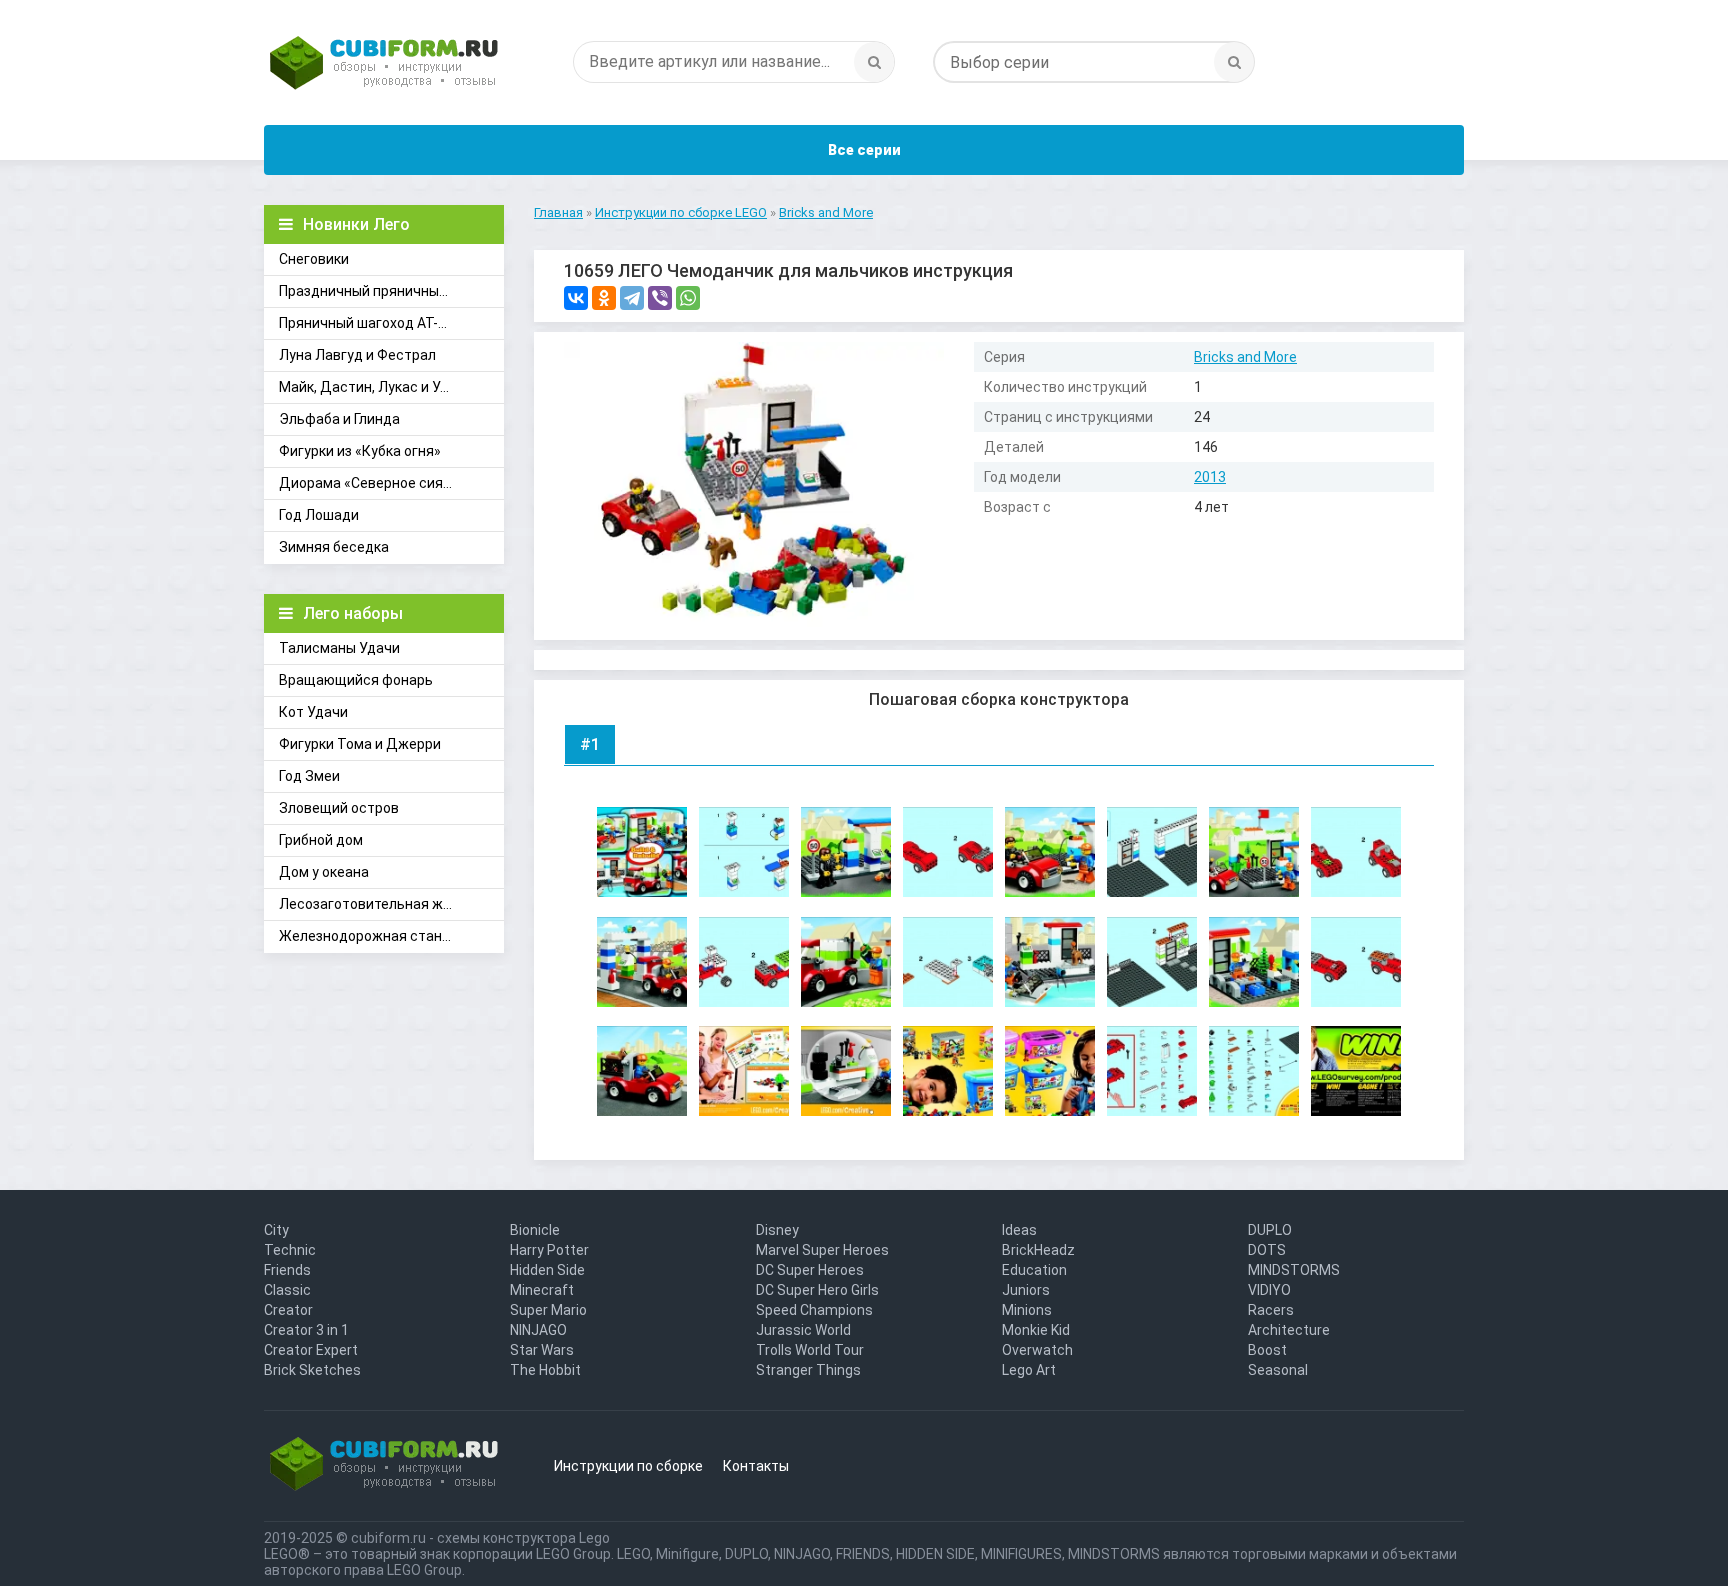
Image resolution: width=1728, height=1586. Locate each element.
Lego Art (1029, 1370)
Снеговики (314, 259)
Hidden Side (547, 1270)
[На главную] (384, 65)
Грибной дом (321, 840)
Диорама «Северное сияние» (376, 483)
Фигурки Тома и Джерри (360, 744)
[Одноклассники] (604, 298)
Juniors (1026, 1290)
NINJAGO (538, 1330)
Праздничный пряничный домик (385, 291)
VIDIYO (1269, 1290)
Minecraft (542, 1290)
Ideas (1019, 1230)
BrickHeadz (1038, 1250)
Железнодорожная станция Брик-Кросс (391, 936)
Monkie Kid (1036, 1330)
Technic (290, 1250)
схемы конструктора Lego (523, 1538)
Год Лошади (319, 515)
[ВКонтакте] (576, 298)
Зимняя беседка (334, 547)
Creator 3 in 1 (306, 1330)
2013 (1210, 477)
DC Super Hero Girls (817, 1290)
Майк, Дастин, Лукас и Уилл (371, 387)
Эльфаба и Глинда (339, 419)
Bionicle (535, 1230)
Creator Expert (311, 1350)
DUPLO (1270, 1230)
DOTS (1267, 1250)
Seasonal (1278, 1370)
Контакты (756, 1466)
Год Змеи (309, 776)
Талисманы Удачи (339, 648)
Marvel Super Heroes (822, 1250)
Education (1034, 1270)
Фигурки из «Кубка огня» (360, 451)
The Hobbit (545, 1370)
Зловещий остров (339, 808)
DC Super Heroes (810, 1270)
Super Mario (548, 1310)
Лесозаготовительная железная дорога (391, 904)
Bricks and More (1245, 357)
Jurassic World (803, 1330)
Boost (1267, 1350)
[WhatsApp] (688, 298)
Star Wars (542, 1350)
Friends (287, 1270)
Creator (288, 1310)
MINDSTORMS (1294, 1270)
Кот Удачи (313, 712)
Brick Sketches (312, 1370)
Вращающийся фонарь (356, 680)
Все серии (864, 150)
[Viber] (660, 298)
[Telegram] (632, 298)
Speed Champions (814, 1310)
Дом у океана (324, 872)
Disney (777, 1230)
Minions (1027, 1310)
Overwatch (1037, 1350)
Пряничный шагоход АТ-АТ (367, 323)
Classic (287, 1290)
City (276, 1230)
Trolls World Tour (810, 1350)
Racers (1271, 1310)
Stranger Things (808, 1370)
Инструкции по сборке (628, 1466)
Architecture (1289, 1330)
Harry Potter (549, 1250)
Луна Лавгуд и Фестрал (357, 355)
